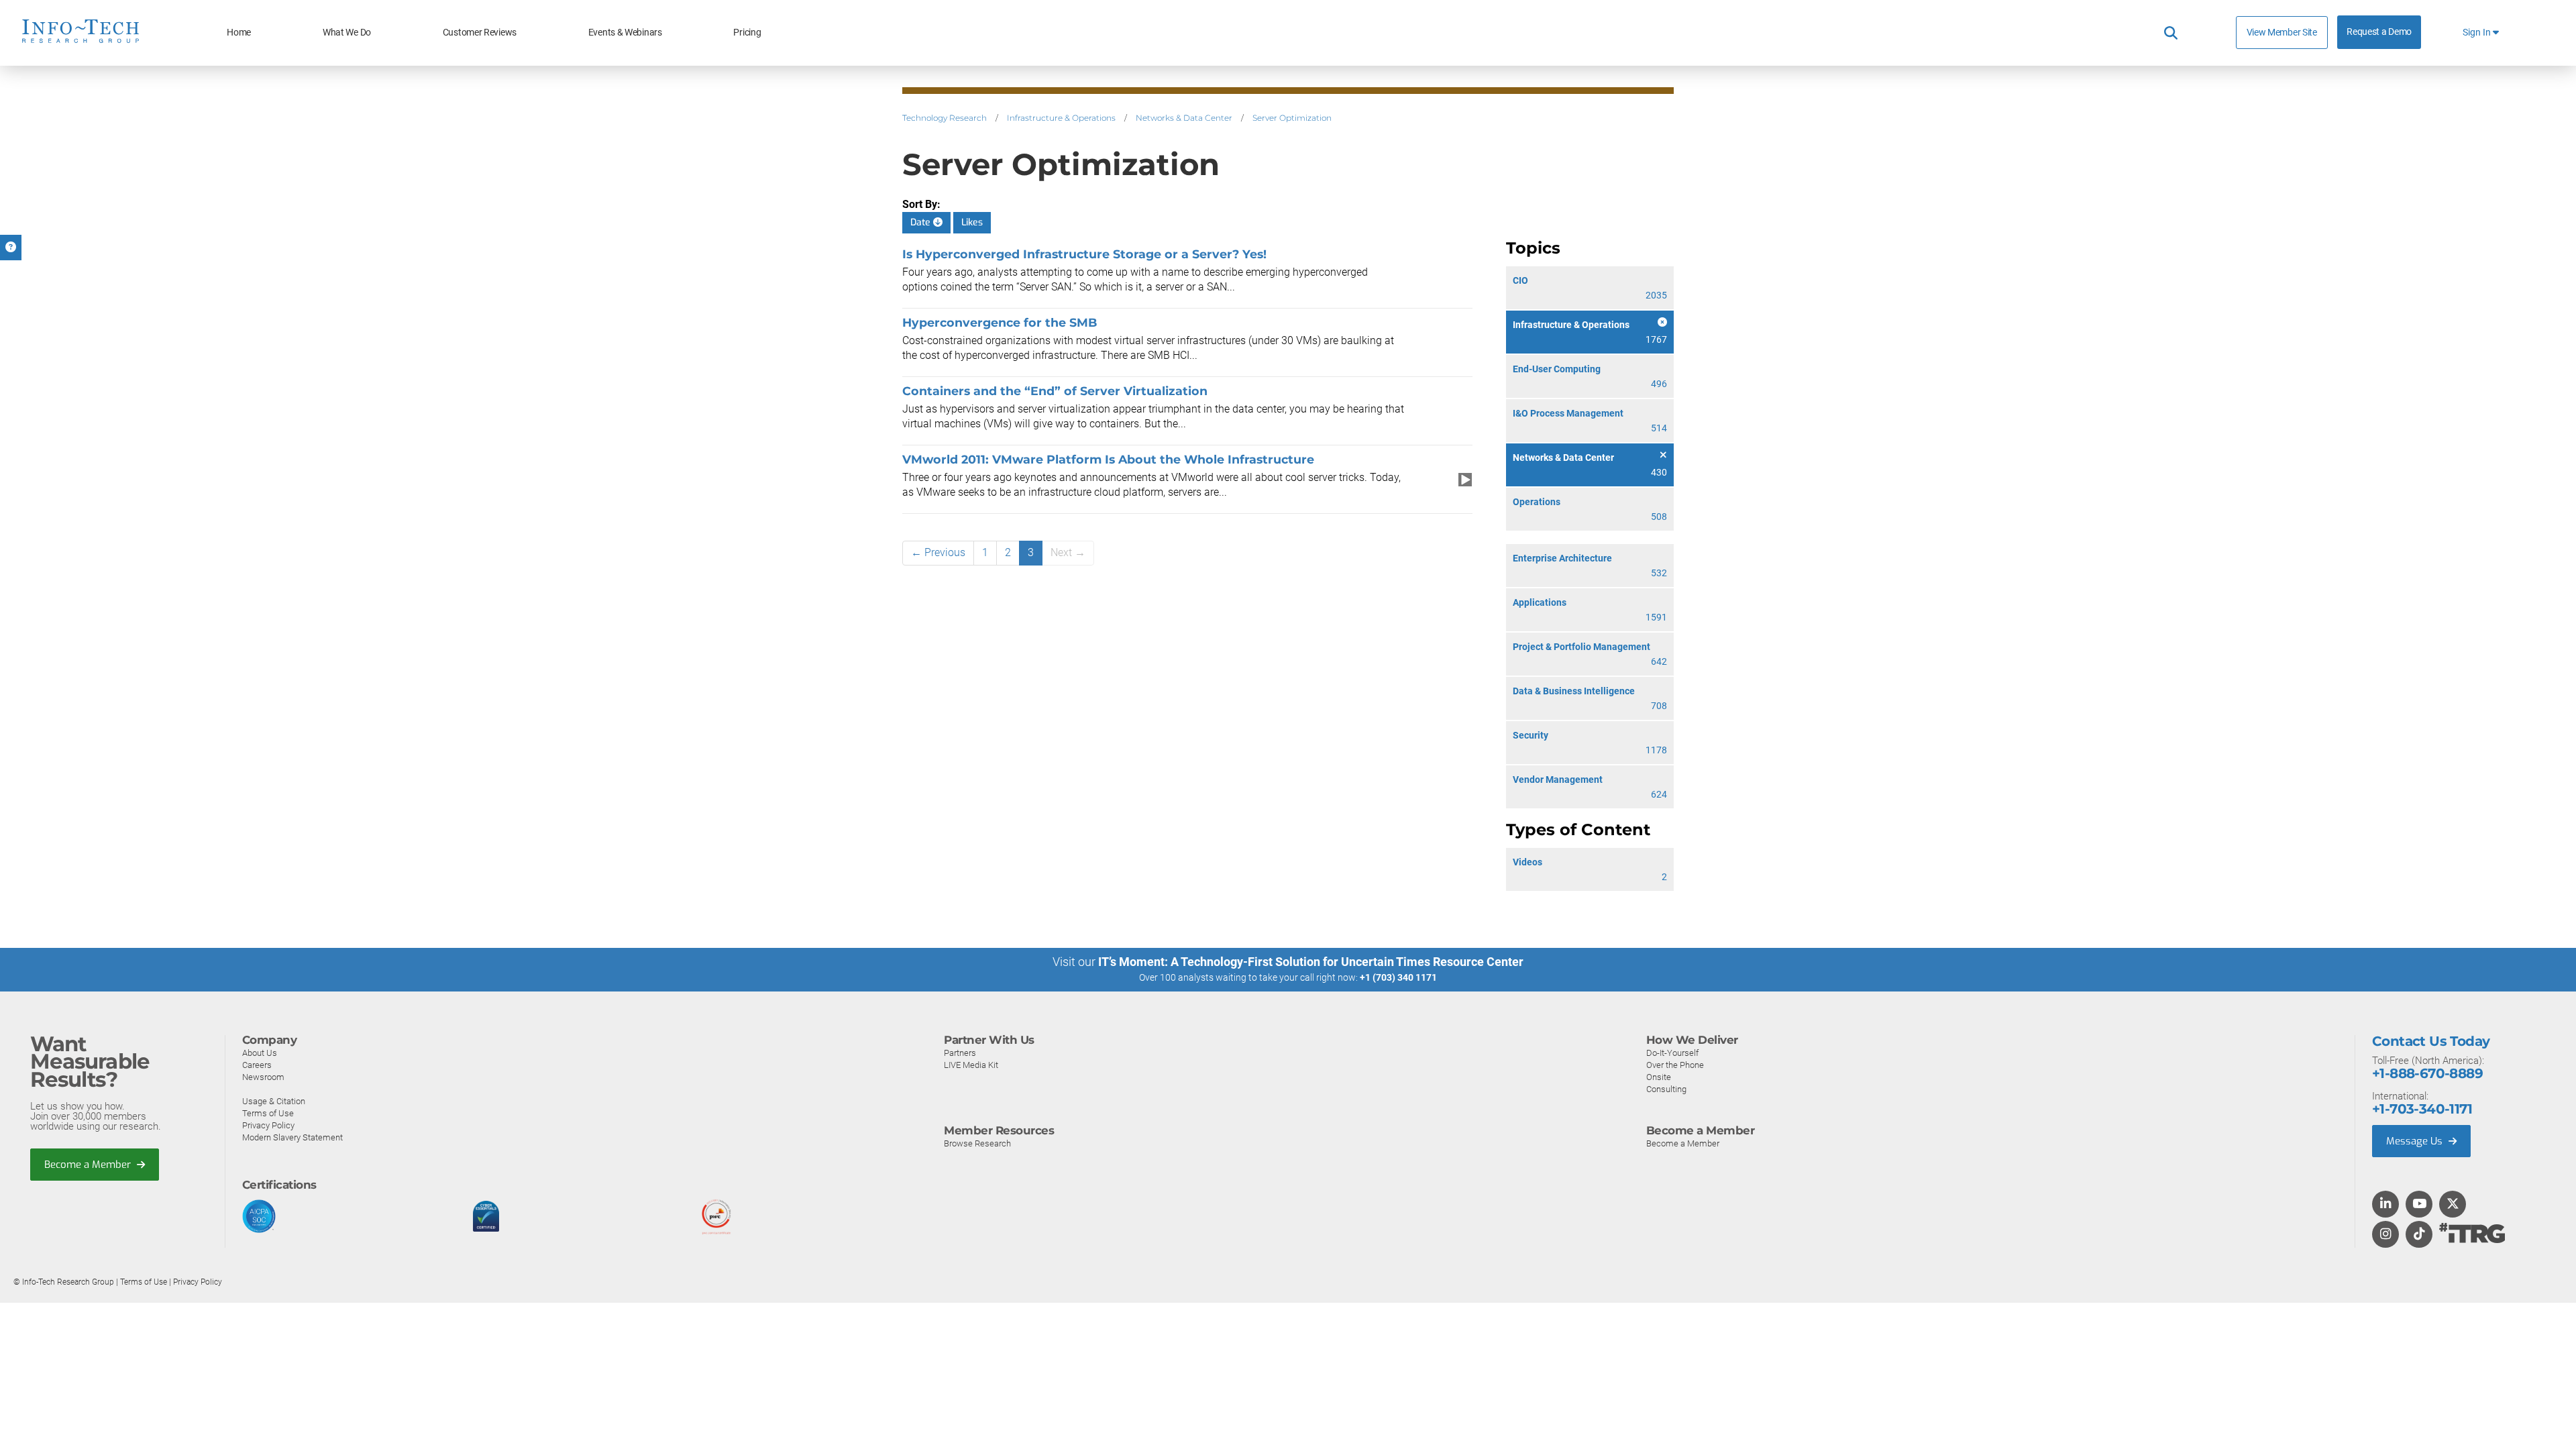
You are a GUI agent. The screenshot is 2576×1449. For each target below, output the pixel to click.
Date (922, 222)
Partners (960, 1053)
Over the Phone (1675, 1065)
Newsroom (263, 1077)
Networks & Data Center (1184, 118)
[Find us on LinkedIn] (2385, 1205)
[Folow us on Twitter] (2453, 1205)
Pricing (747, 33)
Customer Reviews (480, 33)
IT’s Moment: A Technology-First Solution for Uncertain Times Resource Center (1311, 962)
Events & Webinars (625, 33)
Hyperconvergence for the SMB (1000, 322)
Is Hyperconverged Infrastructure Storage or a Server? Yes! (1084, 254)
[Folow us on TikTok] (2419, 1235)
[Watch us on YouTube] (2419, 1205)
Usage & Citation (274, 1101)
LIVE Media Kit (971, 1065)
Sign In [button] (2478, 33)
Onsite (1659, 1077)
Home (239, 33)
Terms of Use (268, 1113)
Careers (257, 1065)
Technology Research (945, 118)
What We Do (347, 33)
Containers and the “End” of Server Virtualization (1055, 391)
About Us (260, 1053)
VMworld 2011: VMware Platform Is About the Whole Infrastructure (1108, 459)
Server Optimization (1292, 118)
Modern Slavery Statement (292, 1137)
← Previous (938, 552)
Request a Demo (2379, 32)
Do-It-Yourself (1672, 1053)
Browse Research (977, 1143)
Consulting (1666, 1089)
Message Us (2416, 1141)
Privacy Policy (268, 1125)
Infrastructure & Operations (1061, 118)
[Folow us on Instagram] (2385, 1235)
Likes (972, 222)
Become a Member (89, 1165)
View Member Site (2282, 32)
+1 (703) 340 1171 (1398, 977)
